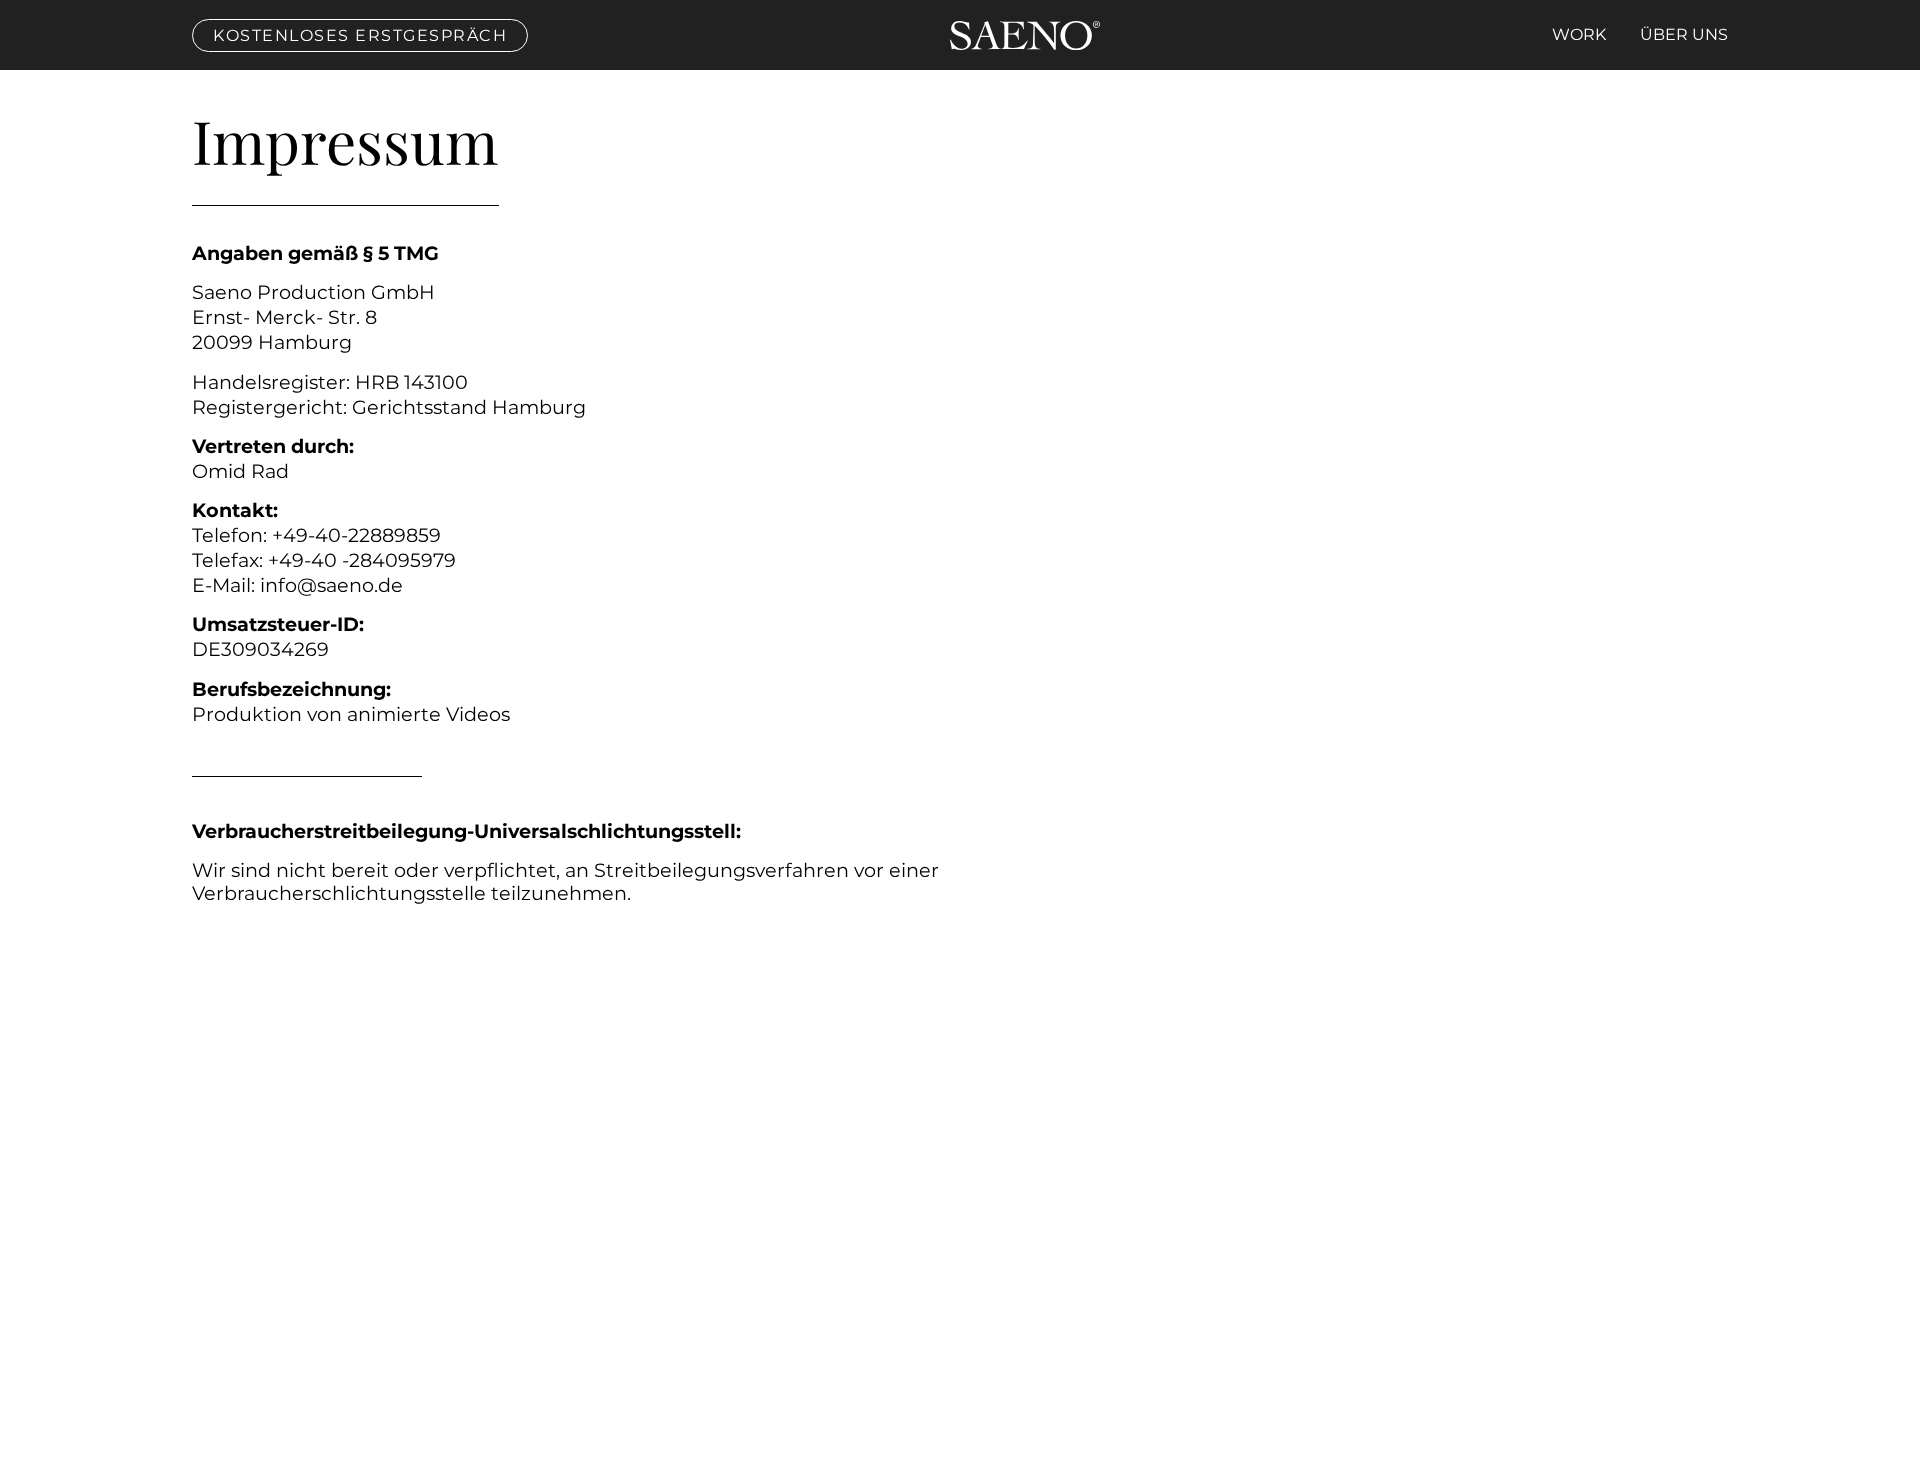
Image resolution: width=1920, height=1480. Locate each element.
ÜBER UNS (1684, 34)
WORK (1579, 34)
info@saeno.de (331, 585)
